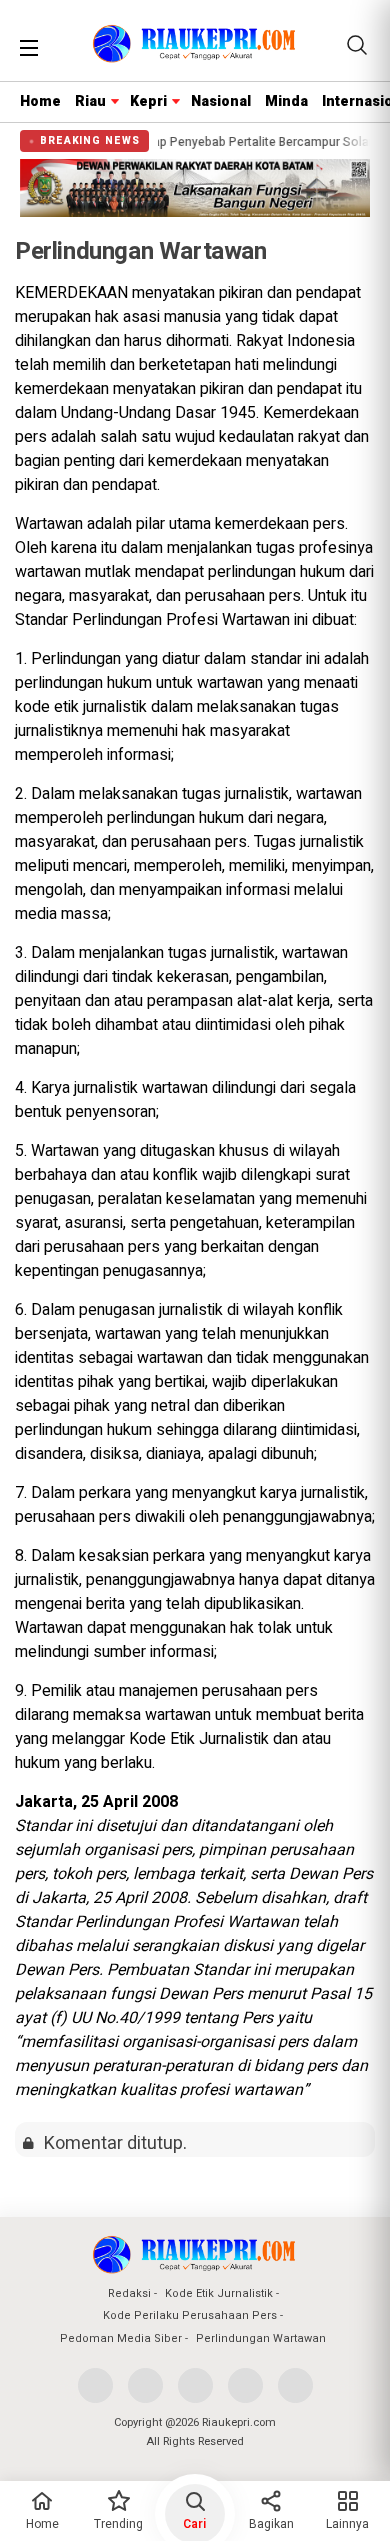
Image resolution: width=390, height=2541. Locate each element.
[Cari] (357, 45)
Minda (286, 101)
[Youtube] (245, 2385)
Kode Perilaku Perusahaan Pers (190, 2315)
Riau (90, 101)
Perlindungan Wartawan (261, 2338)
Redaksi (129, 2293)
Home (40, 101)
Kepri (148, 101)
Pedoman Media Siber (121, 2338)
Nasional (221, 101)
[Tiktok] (295, 2385)
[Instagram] (195, 2385)
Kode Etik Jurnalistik (219, 2293)
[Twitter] (145, 2385)
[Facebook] (95, 2385)
